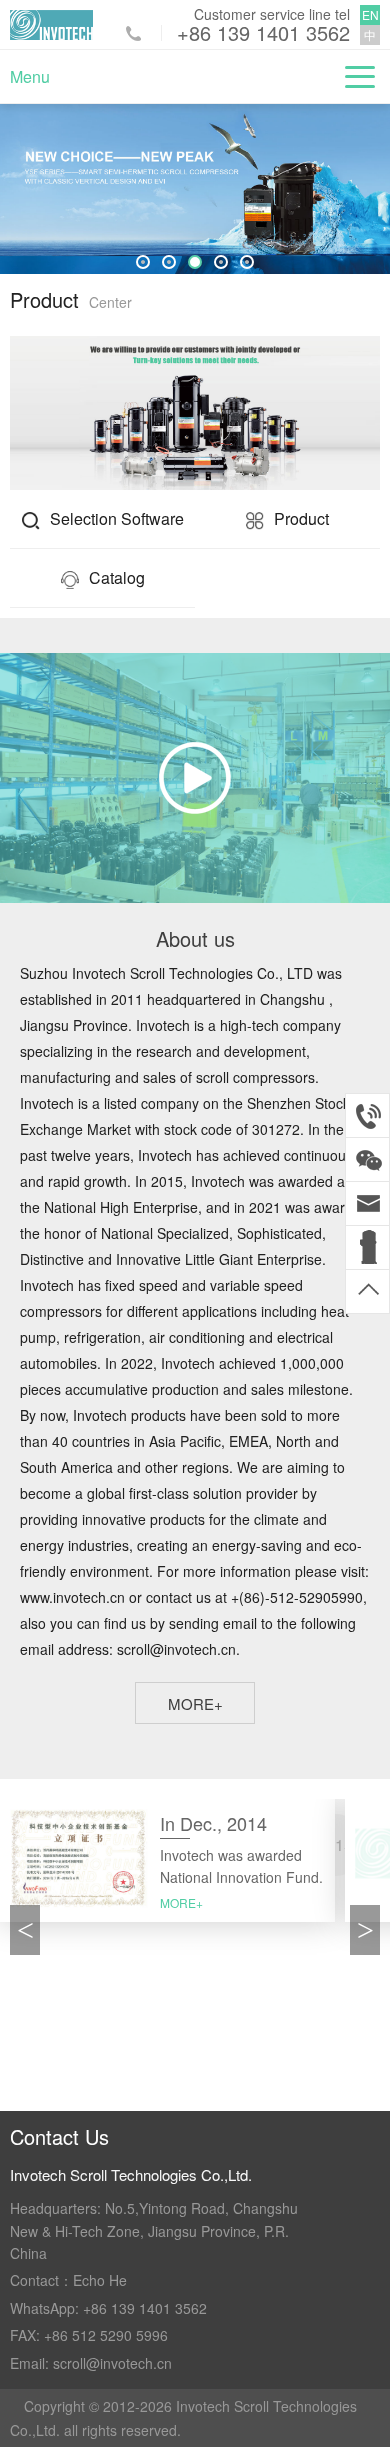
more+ (195, 1703)
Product (301, 518)
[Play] (195, 778)
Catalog (117, 577)
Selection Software (117, 518)
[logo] (51, 25)
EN (370, 14)
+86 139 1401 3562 (263, 33)
